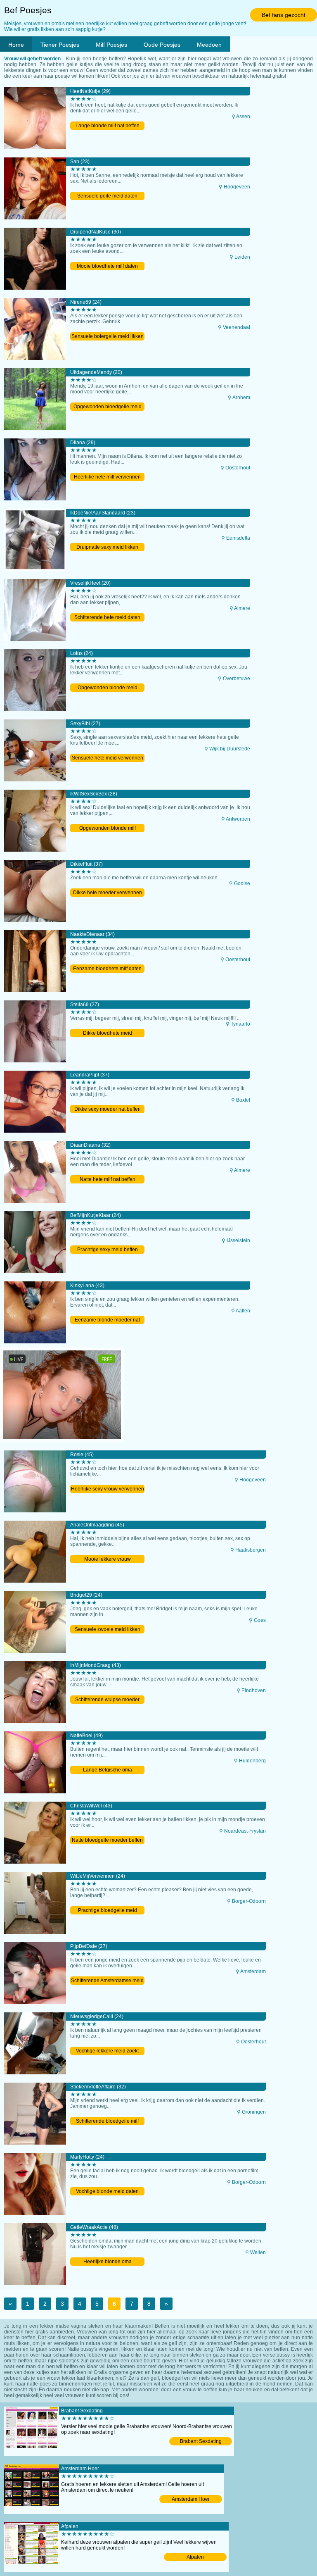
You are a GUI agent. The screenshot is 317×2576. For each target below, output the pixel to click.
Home (16, 45)
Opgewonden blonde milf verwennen (108, 829)
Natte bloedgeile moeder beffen (107, 1840)
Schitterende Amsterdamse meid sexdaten (107, 1981)
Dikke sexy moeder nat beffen (108, 1109)
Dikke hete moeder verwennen (108, 893)
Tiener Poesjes (60, 45)
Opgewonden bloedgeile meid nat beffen (108, 407)
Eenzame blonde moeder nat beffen (107, 1320)
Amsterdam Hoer (191, 2499)
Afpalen (195, 2557)
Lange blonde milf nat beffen (108, 126)
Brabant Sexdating (201, 2441)
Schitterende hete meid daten (107, 617)
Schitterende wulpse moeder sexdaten (107, 1700)
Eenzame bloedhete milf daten (107, 969)
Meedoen (209, 45)
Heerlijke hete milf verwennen (107, 477)
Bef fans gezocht (284, 15)
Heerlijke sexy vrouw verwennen (108, 1489)
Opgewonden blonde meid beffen (108, 688)
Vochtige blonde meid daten (107, 2191)
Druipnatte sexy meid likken (107, 547)
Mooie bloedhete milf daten (107, 266)
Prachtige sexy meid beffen (108, 1250)
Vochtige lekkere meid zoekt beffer (107, 2051)
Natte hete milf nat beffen (108, 1179)
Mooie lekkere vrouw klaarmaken (108, 1560)
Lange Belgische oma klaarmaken (108, 1770)
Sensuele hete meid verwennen (108, 758)
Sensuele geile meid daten (107, 196)
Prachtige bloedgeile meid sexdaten (108, 1911)
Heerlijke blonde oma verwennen (108, 2262)
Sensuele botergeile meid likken (108, 336)
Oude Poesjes (162, 45)
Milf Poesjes (111, 45)
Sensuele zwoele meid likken (108, 1629)
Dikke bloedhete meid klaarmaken (108, 1034)
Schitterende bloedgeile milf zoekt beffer (107, 2122)
